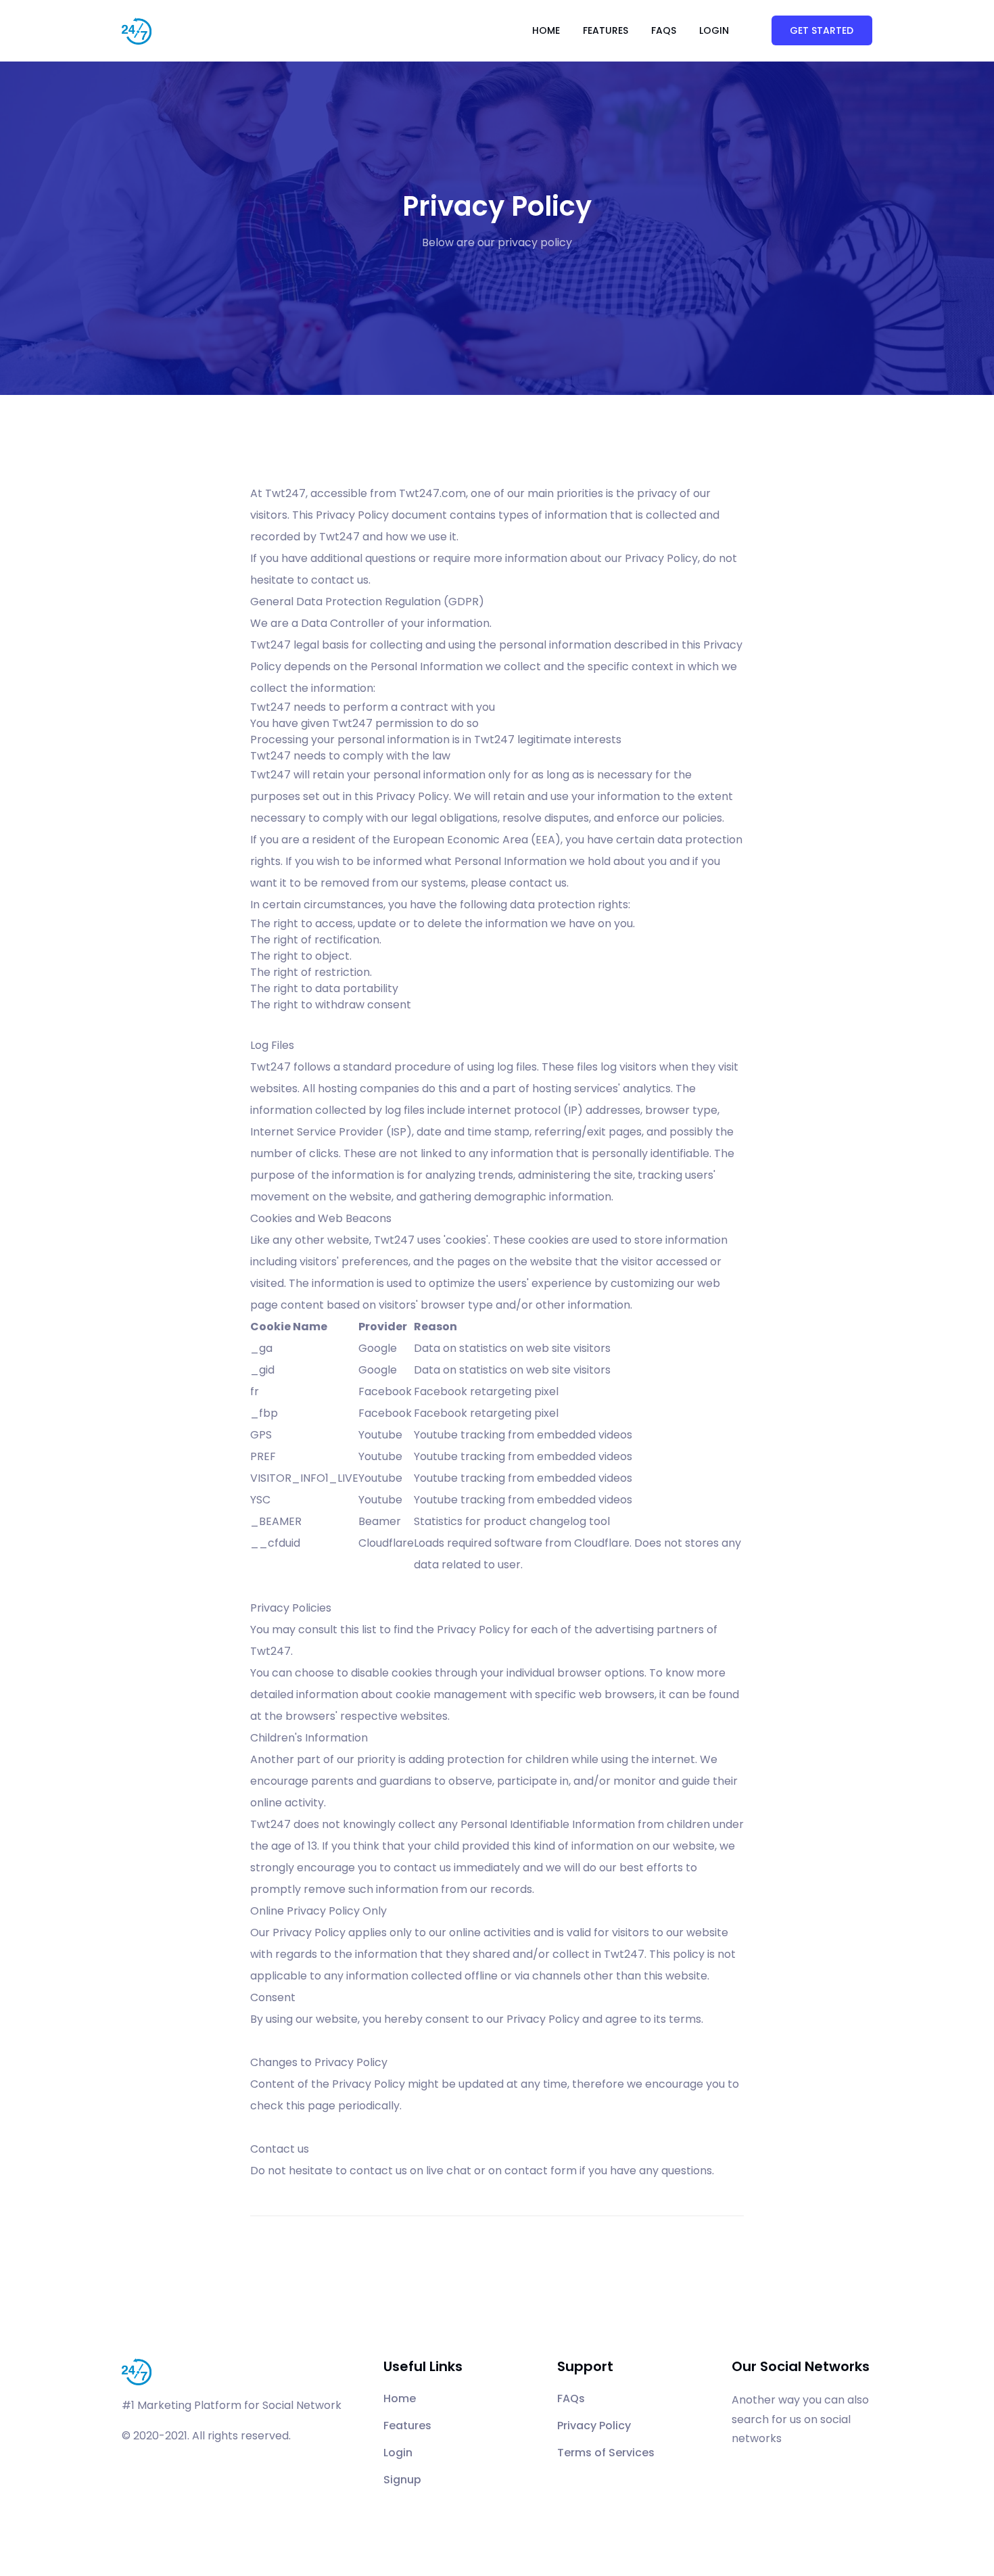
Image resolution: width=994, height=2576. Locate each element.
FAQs (664, 30)
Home (546, 30)
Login (714, 30)
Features (606, 30)
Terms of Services (606, 2453)
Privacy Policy (594, 2426)
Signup (402, 2480)
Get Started (822, 30)
